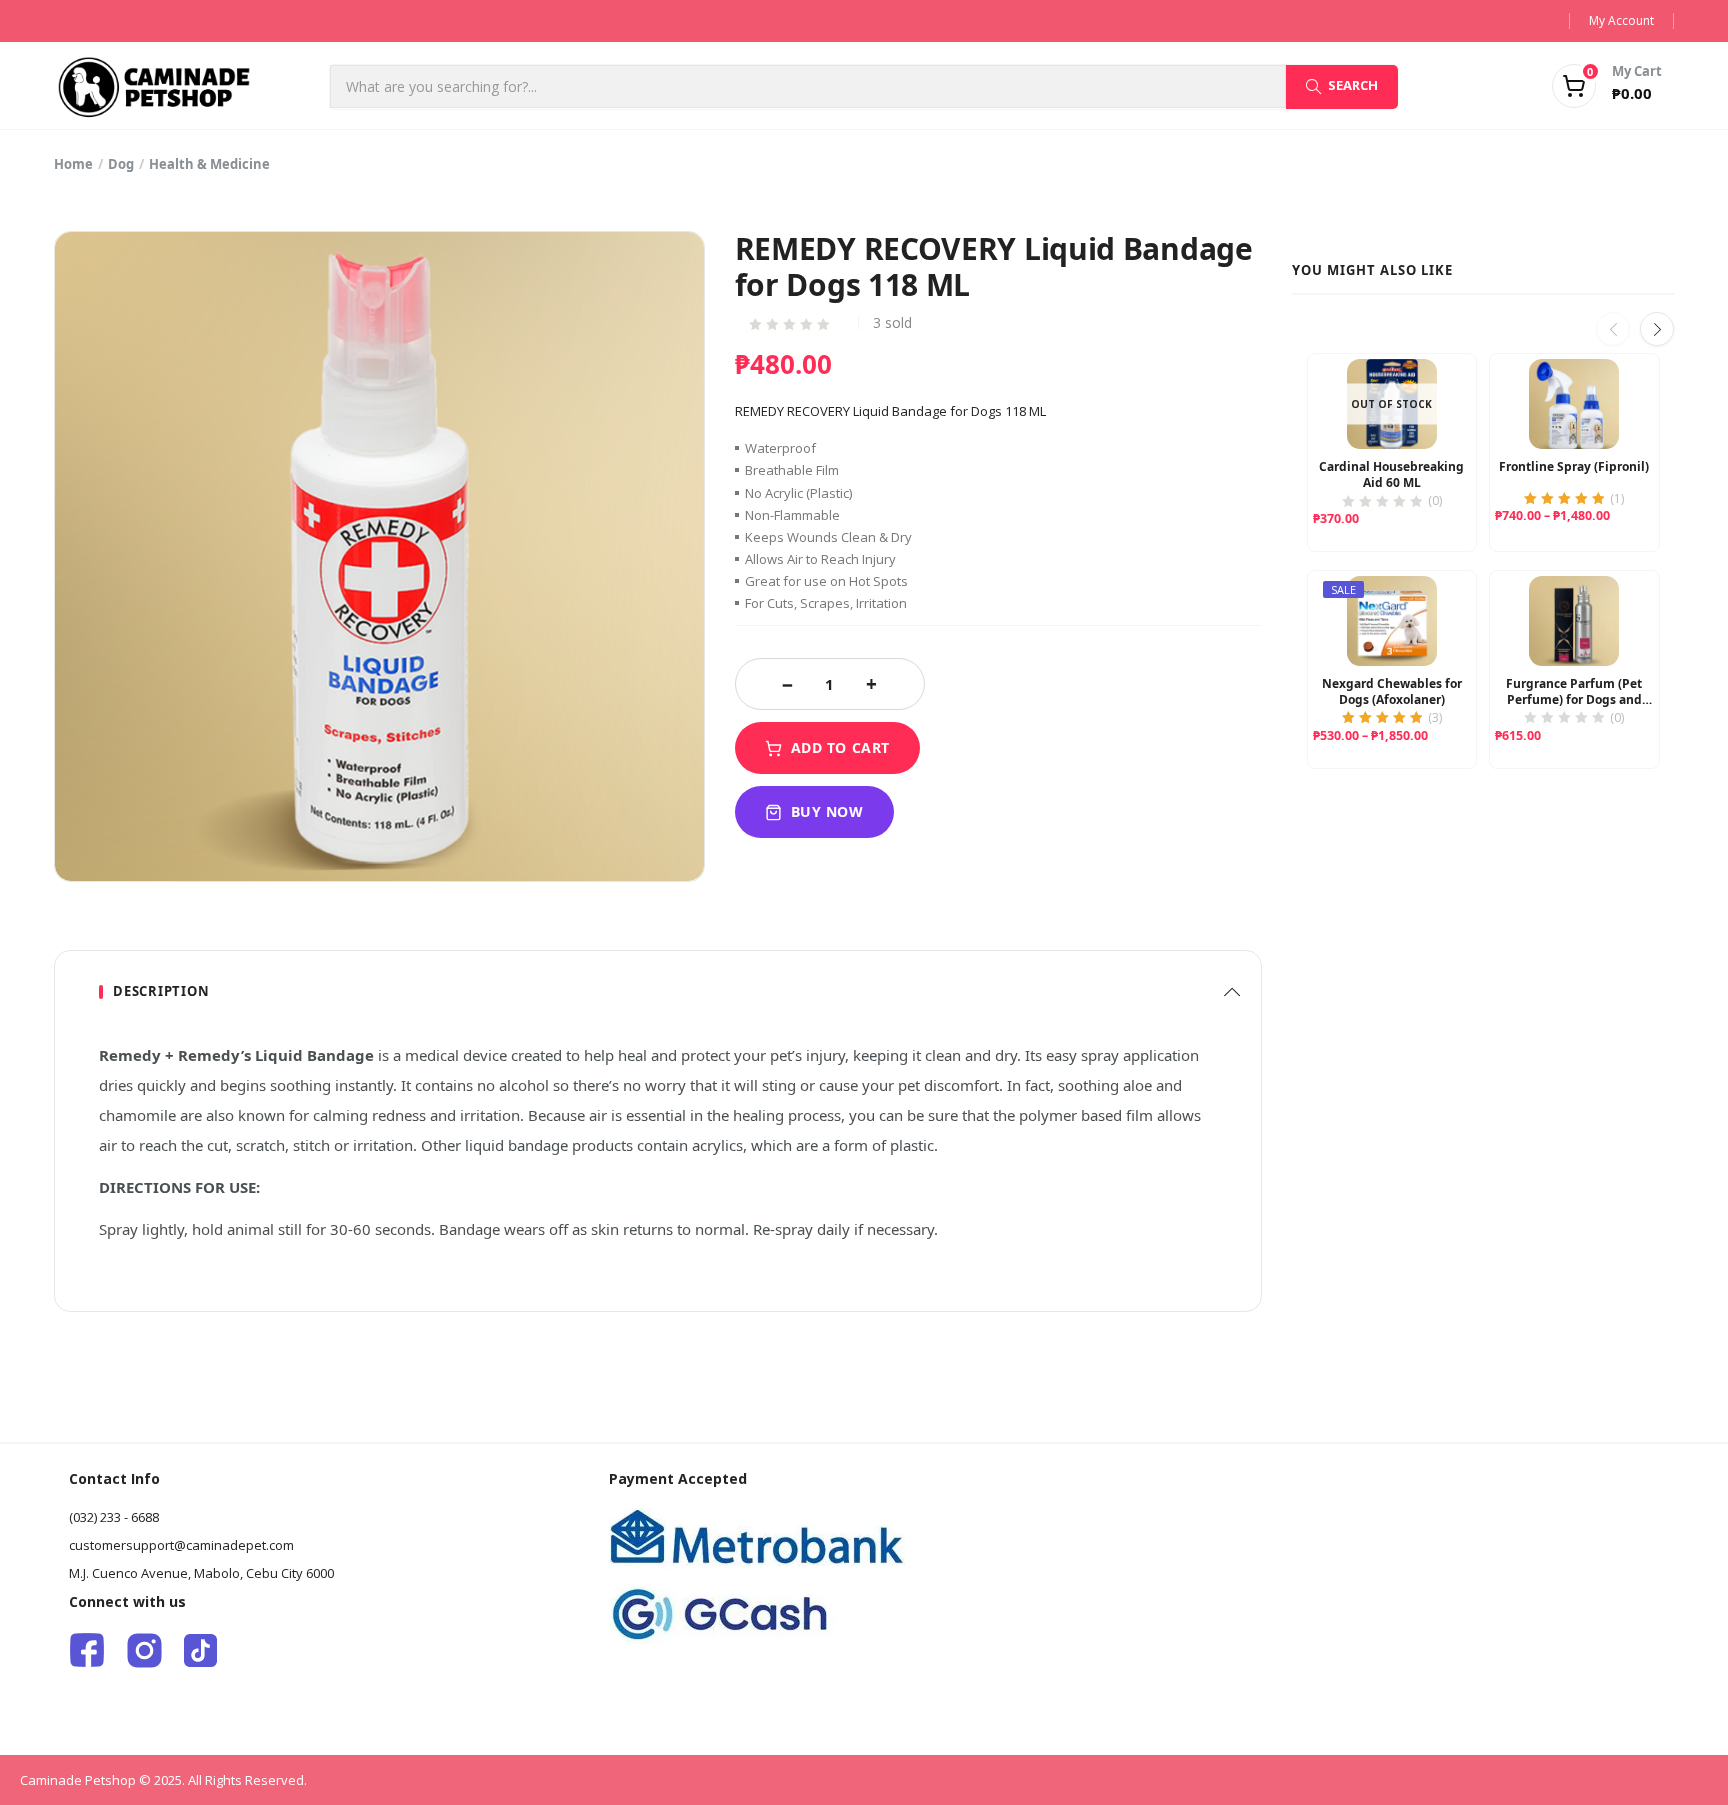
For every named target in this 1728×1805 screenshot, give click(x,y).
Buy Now (827, 811)
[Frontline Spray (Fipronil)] (1574, 404)
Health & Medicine (209, 164)
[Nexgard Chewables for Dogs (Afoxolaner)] (1392, 621)
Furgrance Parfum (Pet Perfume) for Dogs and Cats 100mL (1574, 692)
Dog (121, 164)
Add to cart (840, 747)
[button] (1582, 86)
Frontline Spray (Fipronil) (1574, 467)
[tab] (658, 992)
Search (1353, 85)
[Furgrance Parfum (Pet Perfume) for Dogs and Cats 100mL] (1574, 621)
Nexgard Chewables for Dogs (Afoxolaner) (1392, 692)
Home (73, 164)
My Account (1621, 20)
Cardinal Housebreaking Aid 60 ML (1391, 475)
